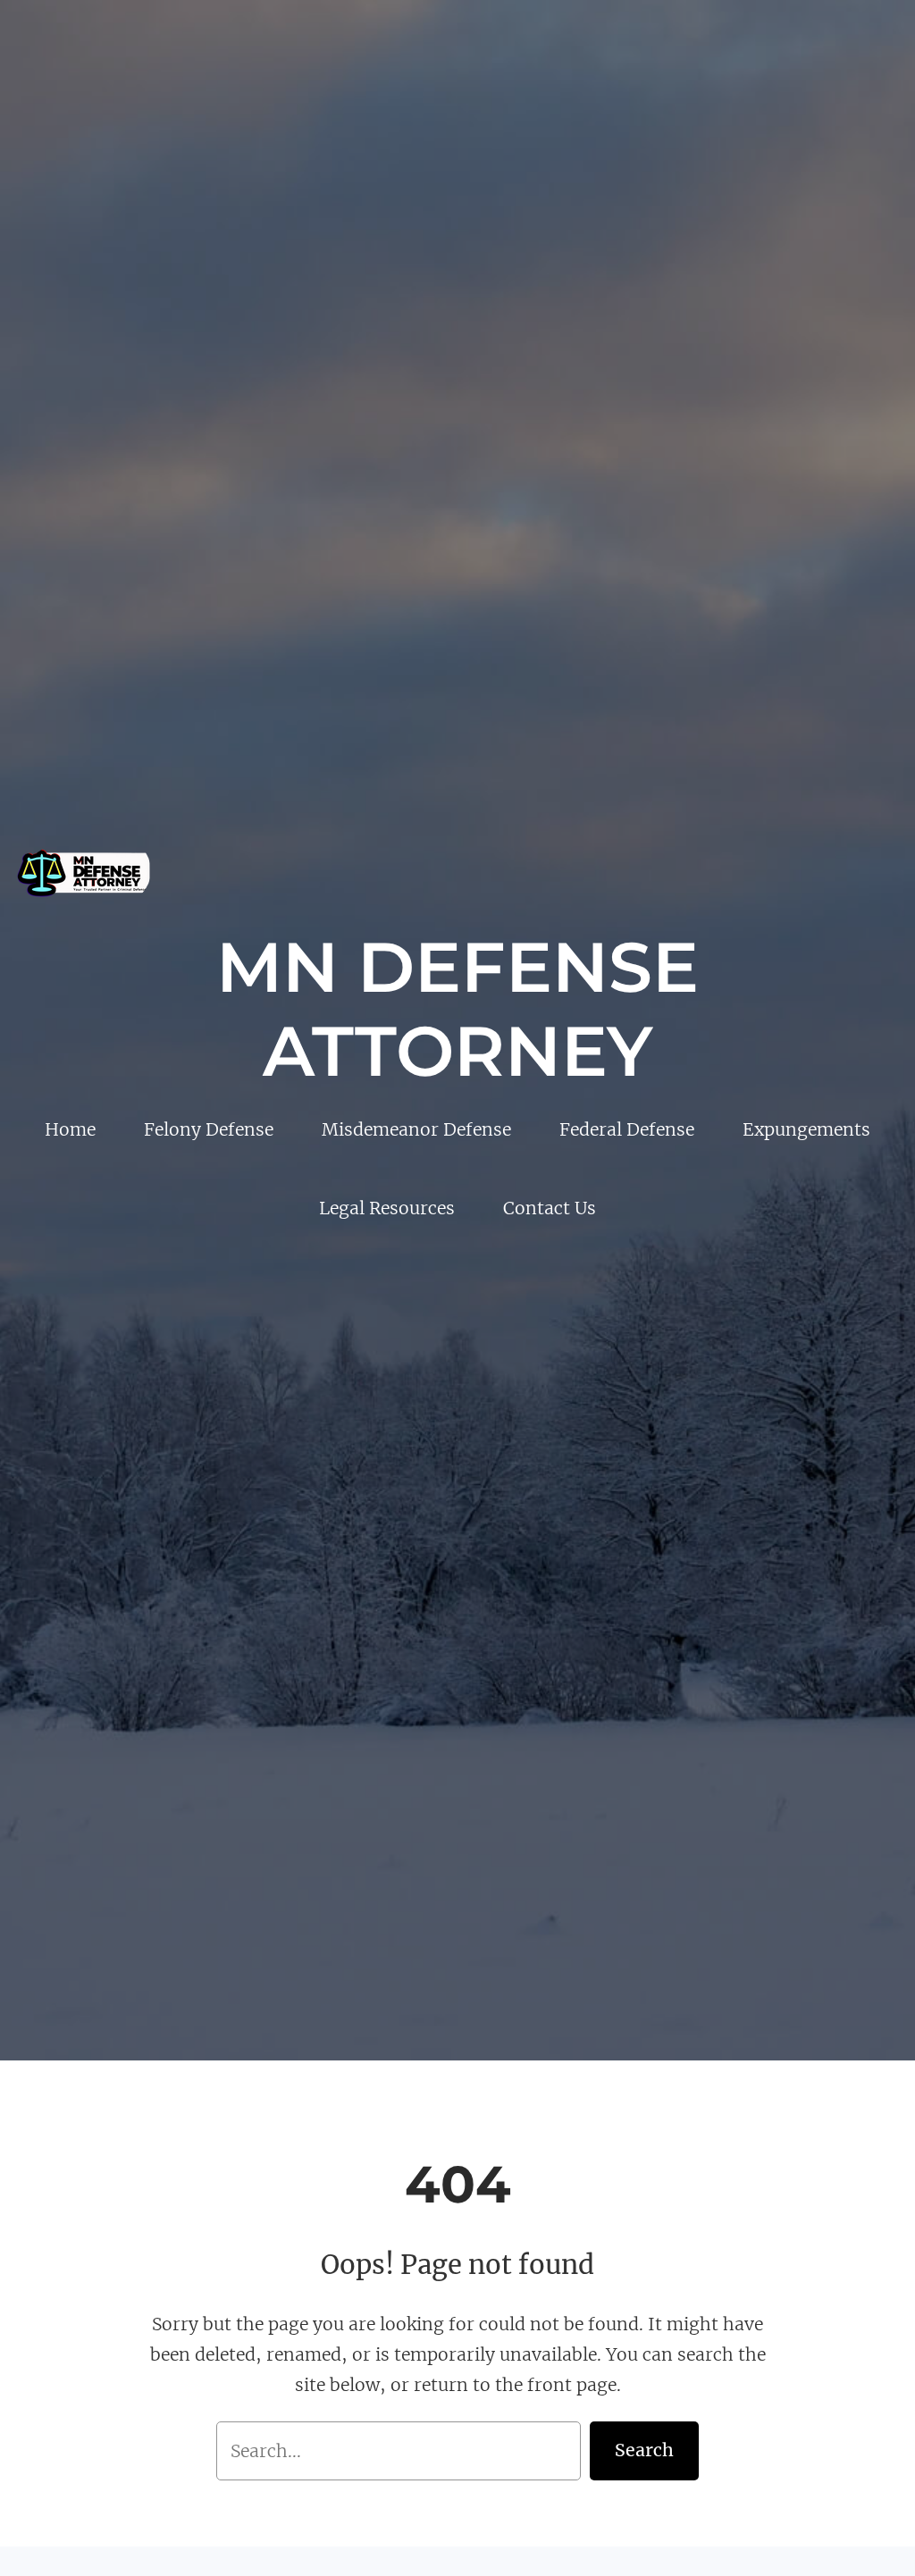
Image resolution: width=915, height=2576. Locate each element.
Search (644, 2450)
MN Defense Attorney (457, 1009)
